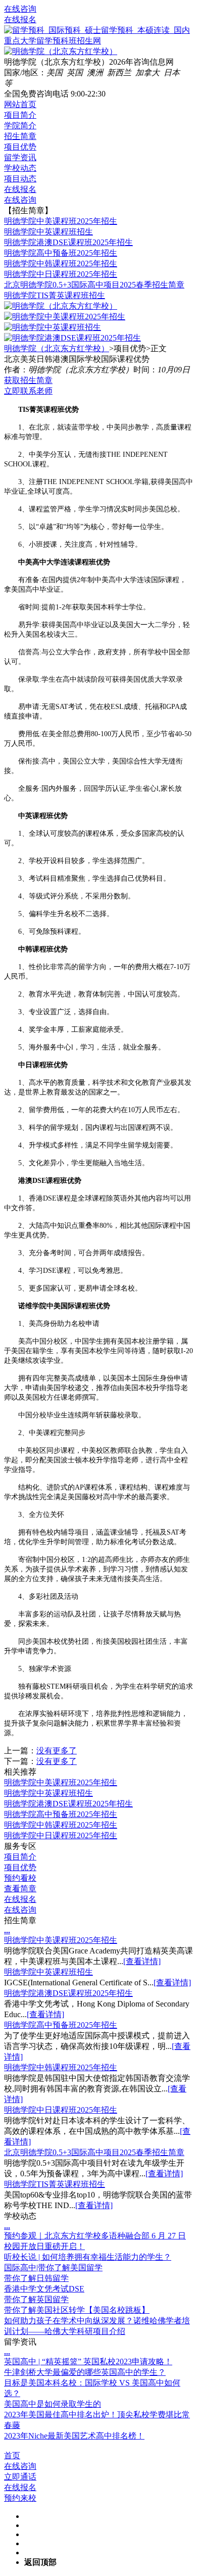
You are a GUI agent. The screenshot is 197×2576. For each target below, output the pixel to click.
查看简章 (20, 1889)
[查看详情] (142, 1961)
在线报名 (20, 19)
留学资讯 (20, 157)
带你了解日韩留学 (36, 2278)
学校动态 (20, 168)
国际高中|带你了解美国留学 (53, 2268)
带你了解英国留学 (36, 2299)
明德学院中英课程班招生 (48, 232)
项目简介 (20, 115)
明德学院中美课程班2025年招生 (61, 221)
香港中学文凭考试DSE (44, 2289)
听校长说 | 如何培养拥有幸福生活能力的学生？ (88, 2257)
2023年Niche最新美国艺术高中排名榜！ (74, 2436)
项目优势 (20, 147)
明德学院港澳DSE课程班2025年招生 (68, 242)
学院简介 (20, 126)
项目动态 (20, 179)
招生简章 (20, 136)
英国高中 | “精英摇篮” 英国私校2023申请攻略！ (88, 2362)
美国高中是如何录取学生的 (53, 2404)
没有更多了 (57, 1751)
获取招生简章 (28, 380)
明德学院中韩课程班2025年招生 (61, 264)
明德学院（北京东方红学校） (57, 348)
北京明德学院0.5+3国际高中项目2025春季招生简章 (94, 285)
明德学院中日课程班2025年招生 (61, 274)
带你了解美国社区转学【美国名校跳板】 (77, 2310)
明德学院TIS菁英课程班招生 (55, 295)
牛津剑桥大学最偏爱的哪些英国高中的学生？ (85, 2372)
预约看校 (20, 1878)
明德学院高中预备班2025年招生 (61, 253)
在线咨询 (20, 9)
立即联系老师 (28, 391)
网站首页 (20, 104)
